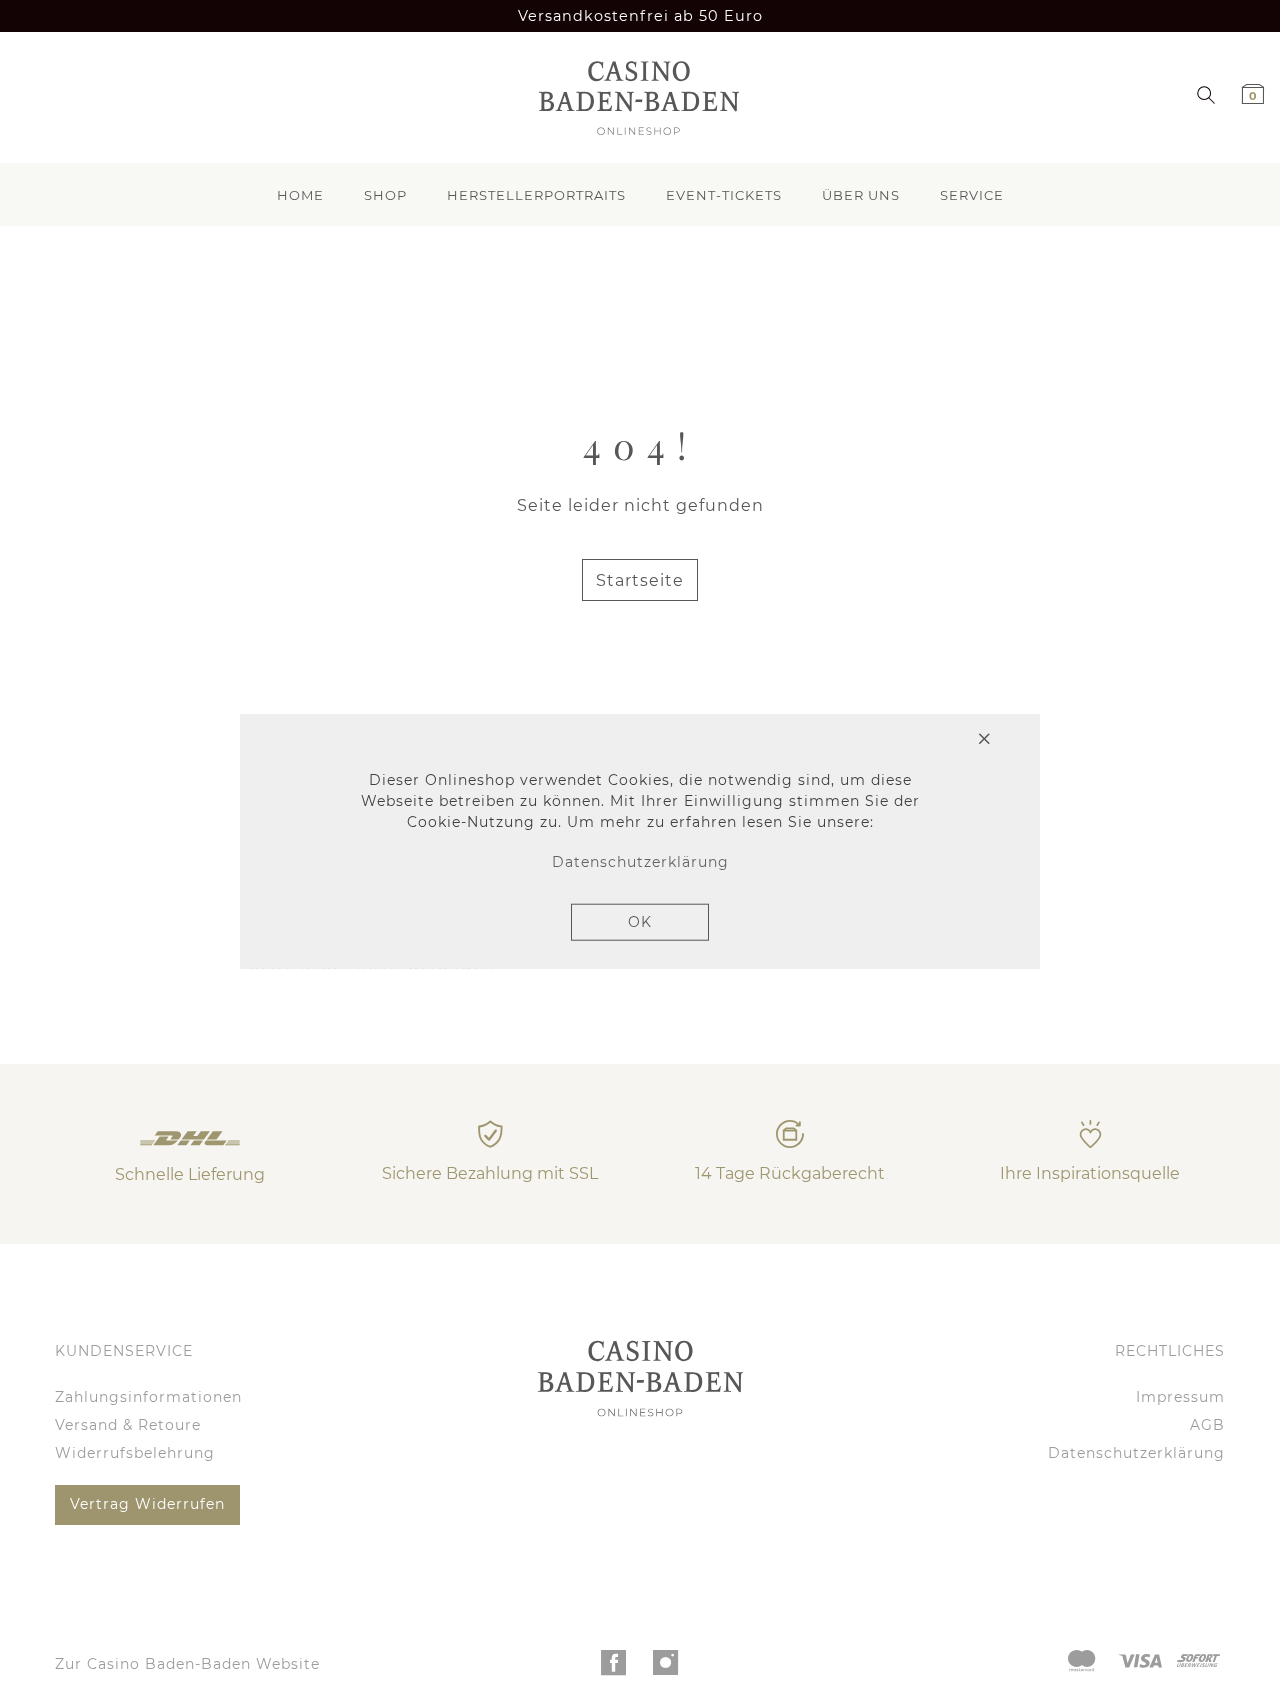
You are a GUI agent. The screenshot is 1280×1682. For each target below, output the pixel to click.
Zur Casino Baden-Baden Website (187, 1664)
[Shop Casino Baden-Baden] (633, 97)
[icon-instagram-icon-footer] (666, 1668)
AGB (1207, 1425)
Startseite (640, 580)
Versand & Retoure (128, 1425)
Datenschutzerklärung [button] (640, 862)
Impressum (1180, 1397)
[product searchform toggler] (1206, 93)
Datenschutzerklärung (1136, 1453)
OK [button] (640, 921)
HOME (300, 195)
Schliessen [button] (910, 741)
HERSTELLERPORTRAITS (536, 195)
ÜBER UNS (861, 195)
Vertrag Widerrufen (147, 1504)
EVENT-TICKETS (724, 195)
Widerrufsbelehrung (135, 1453)
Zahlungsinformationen (148, 1397)
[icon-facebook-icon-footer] (614, 1668)
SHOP (385, 195)
